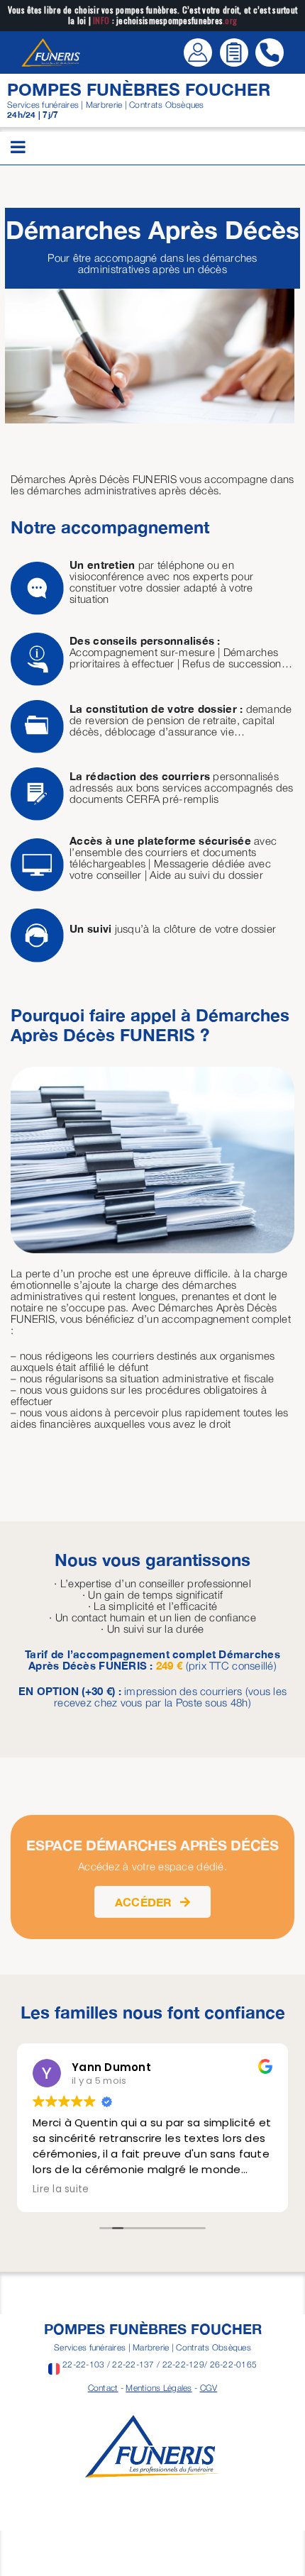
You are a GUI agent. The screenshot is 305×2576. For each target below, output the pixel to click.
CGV (209, 2388)
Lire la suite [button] (61, 2189)
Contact (103, 2388)
